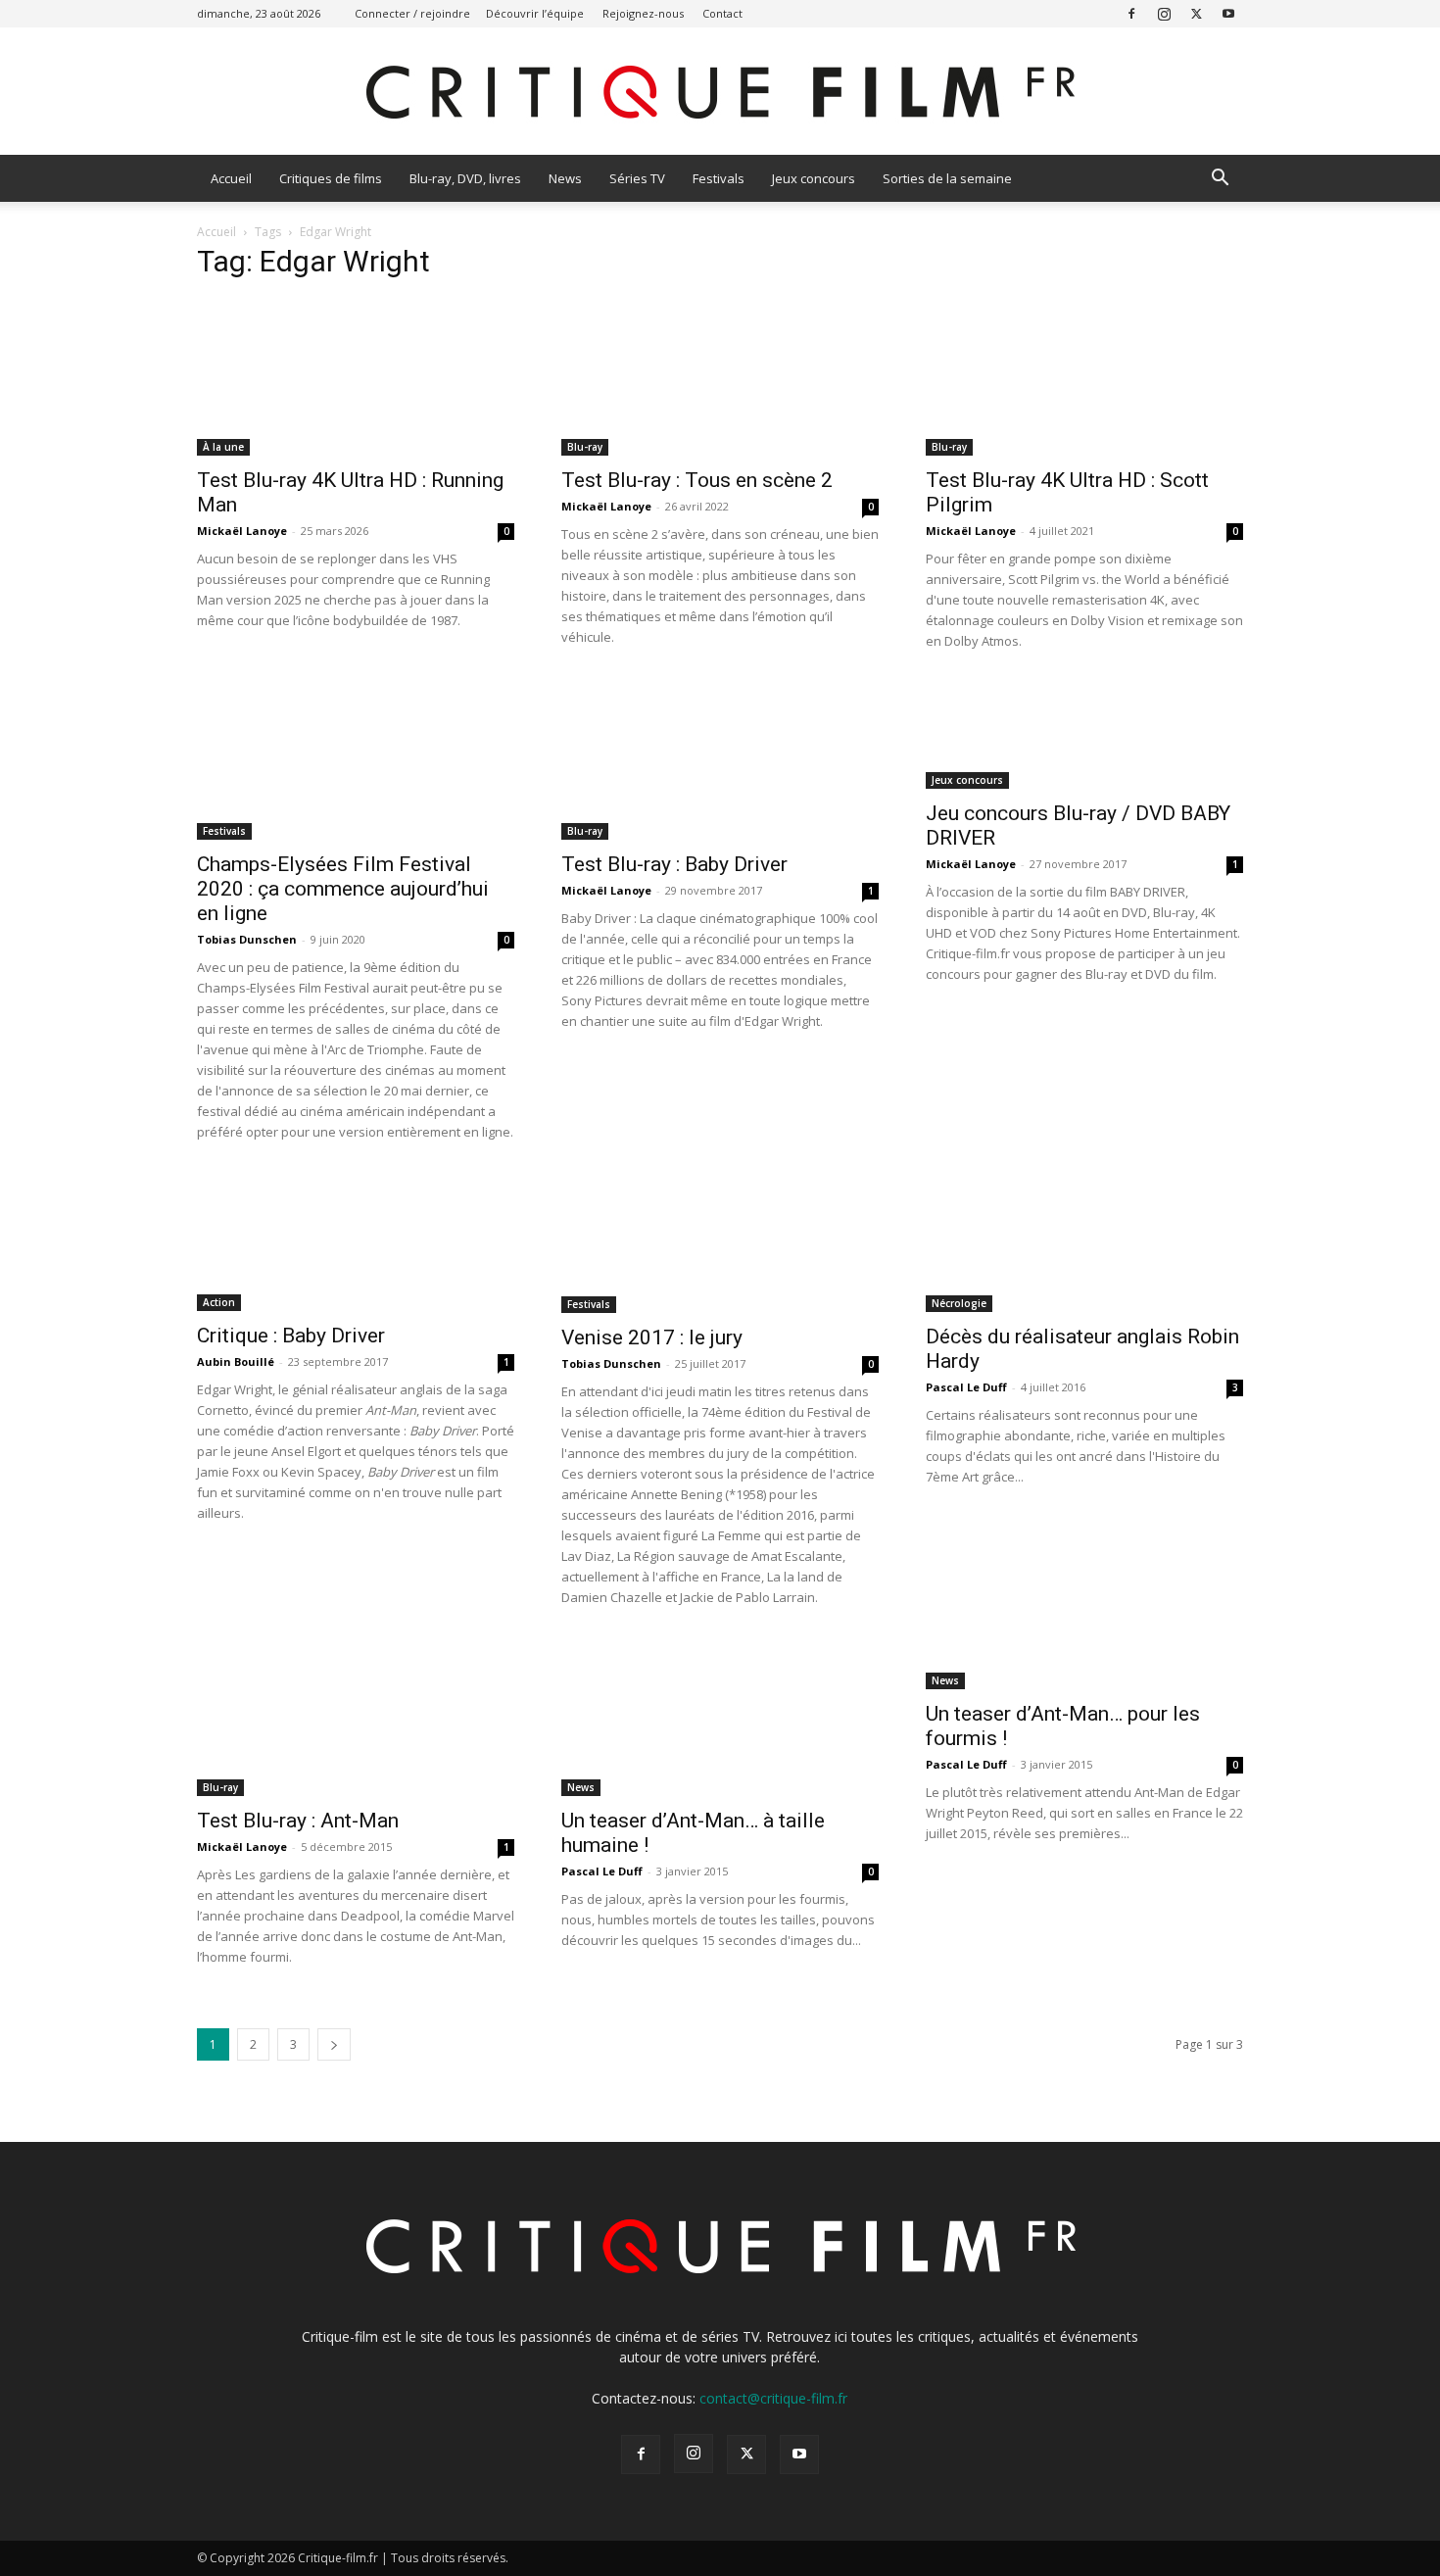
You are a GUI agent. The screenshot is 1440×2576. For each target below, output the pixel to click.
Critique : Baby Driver (291, 1336)
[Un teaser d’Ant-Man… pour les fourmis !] (1084, 1664)
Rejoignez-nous (643, 13)
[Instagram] (1164, 13)
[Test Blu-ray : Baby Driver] (720, 761)
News (565, 178)
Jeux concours (814, 178)
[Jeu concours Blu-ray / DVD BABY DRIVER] (1084, 736)
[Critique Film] (720, 93)
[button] (1220, 180)
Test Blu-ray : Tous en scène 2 (697, 480)
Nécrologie (959, 1303)
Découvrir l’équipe (535, 13)
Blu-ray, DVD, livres (465, 178)
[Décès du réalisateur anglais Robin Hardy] (1084, 1243)
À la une (223, 447)
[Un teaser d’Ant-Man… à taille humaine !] (720, 1718)
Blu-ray (585, 447)
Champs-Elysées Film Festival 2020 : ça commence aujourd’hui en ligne (343, 889)
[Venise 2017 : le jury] (720, 1243)
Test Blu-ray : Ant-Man (298, 1821)
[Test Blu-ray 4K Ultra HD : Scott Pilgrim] (1084, 377)
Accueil (231, 178)
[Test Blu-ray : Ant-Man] (356, 1718)
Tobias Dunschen (247, 939)
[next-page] (334, 2044)
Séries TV (637, 178)
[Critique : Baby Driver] (356, 1242)
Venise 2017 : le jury (652, 1337)
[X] (1196, 13)
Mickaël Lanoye (242, 531)
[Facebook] (1131, 13)
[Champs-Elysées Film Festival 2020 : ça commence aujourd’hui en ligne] (356, 761)
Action (219, 1302)
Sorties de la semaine (947, 178)
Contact (722, 13)
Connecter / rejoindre (412, 13)
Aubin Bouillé (236, 1361)
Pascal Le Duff (966, 1387)
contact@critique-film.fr (773, 2398)
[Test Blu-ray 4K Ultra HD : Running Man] (356, 377)
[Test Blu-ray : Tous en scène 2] (720, 377)
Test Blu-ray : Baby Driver (674, 864)
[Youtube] (1228, 13)
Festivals (719, 178)
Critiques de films (331, 178)
